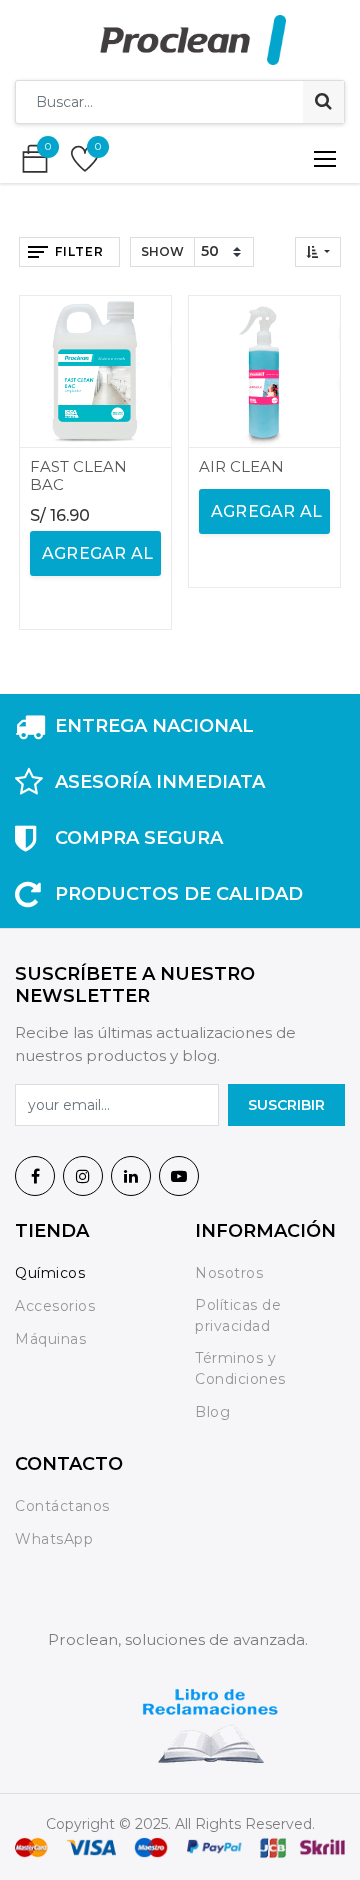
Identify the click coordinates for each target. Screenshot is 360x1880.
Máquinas (50, 1339)
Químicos (50, 1273)
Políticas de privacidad (238, 1315)
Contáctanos (62, 1506)
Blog (212, 1412)
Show (162, 251)
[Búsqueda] (323, 102)
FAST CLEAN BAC (78, 475)
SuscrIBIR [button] (286, 1105)
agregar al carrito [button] (95, 560)
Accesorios (55, 1306)
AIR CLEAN (241, 466)
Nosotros (231, 1273)
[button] (318, 252)
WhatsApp (54, 1539)
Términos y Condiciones (240, 1368)
